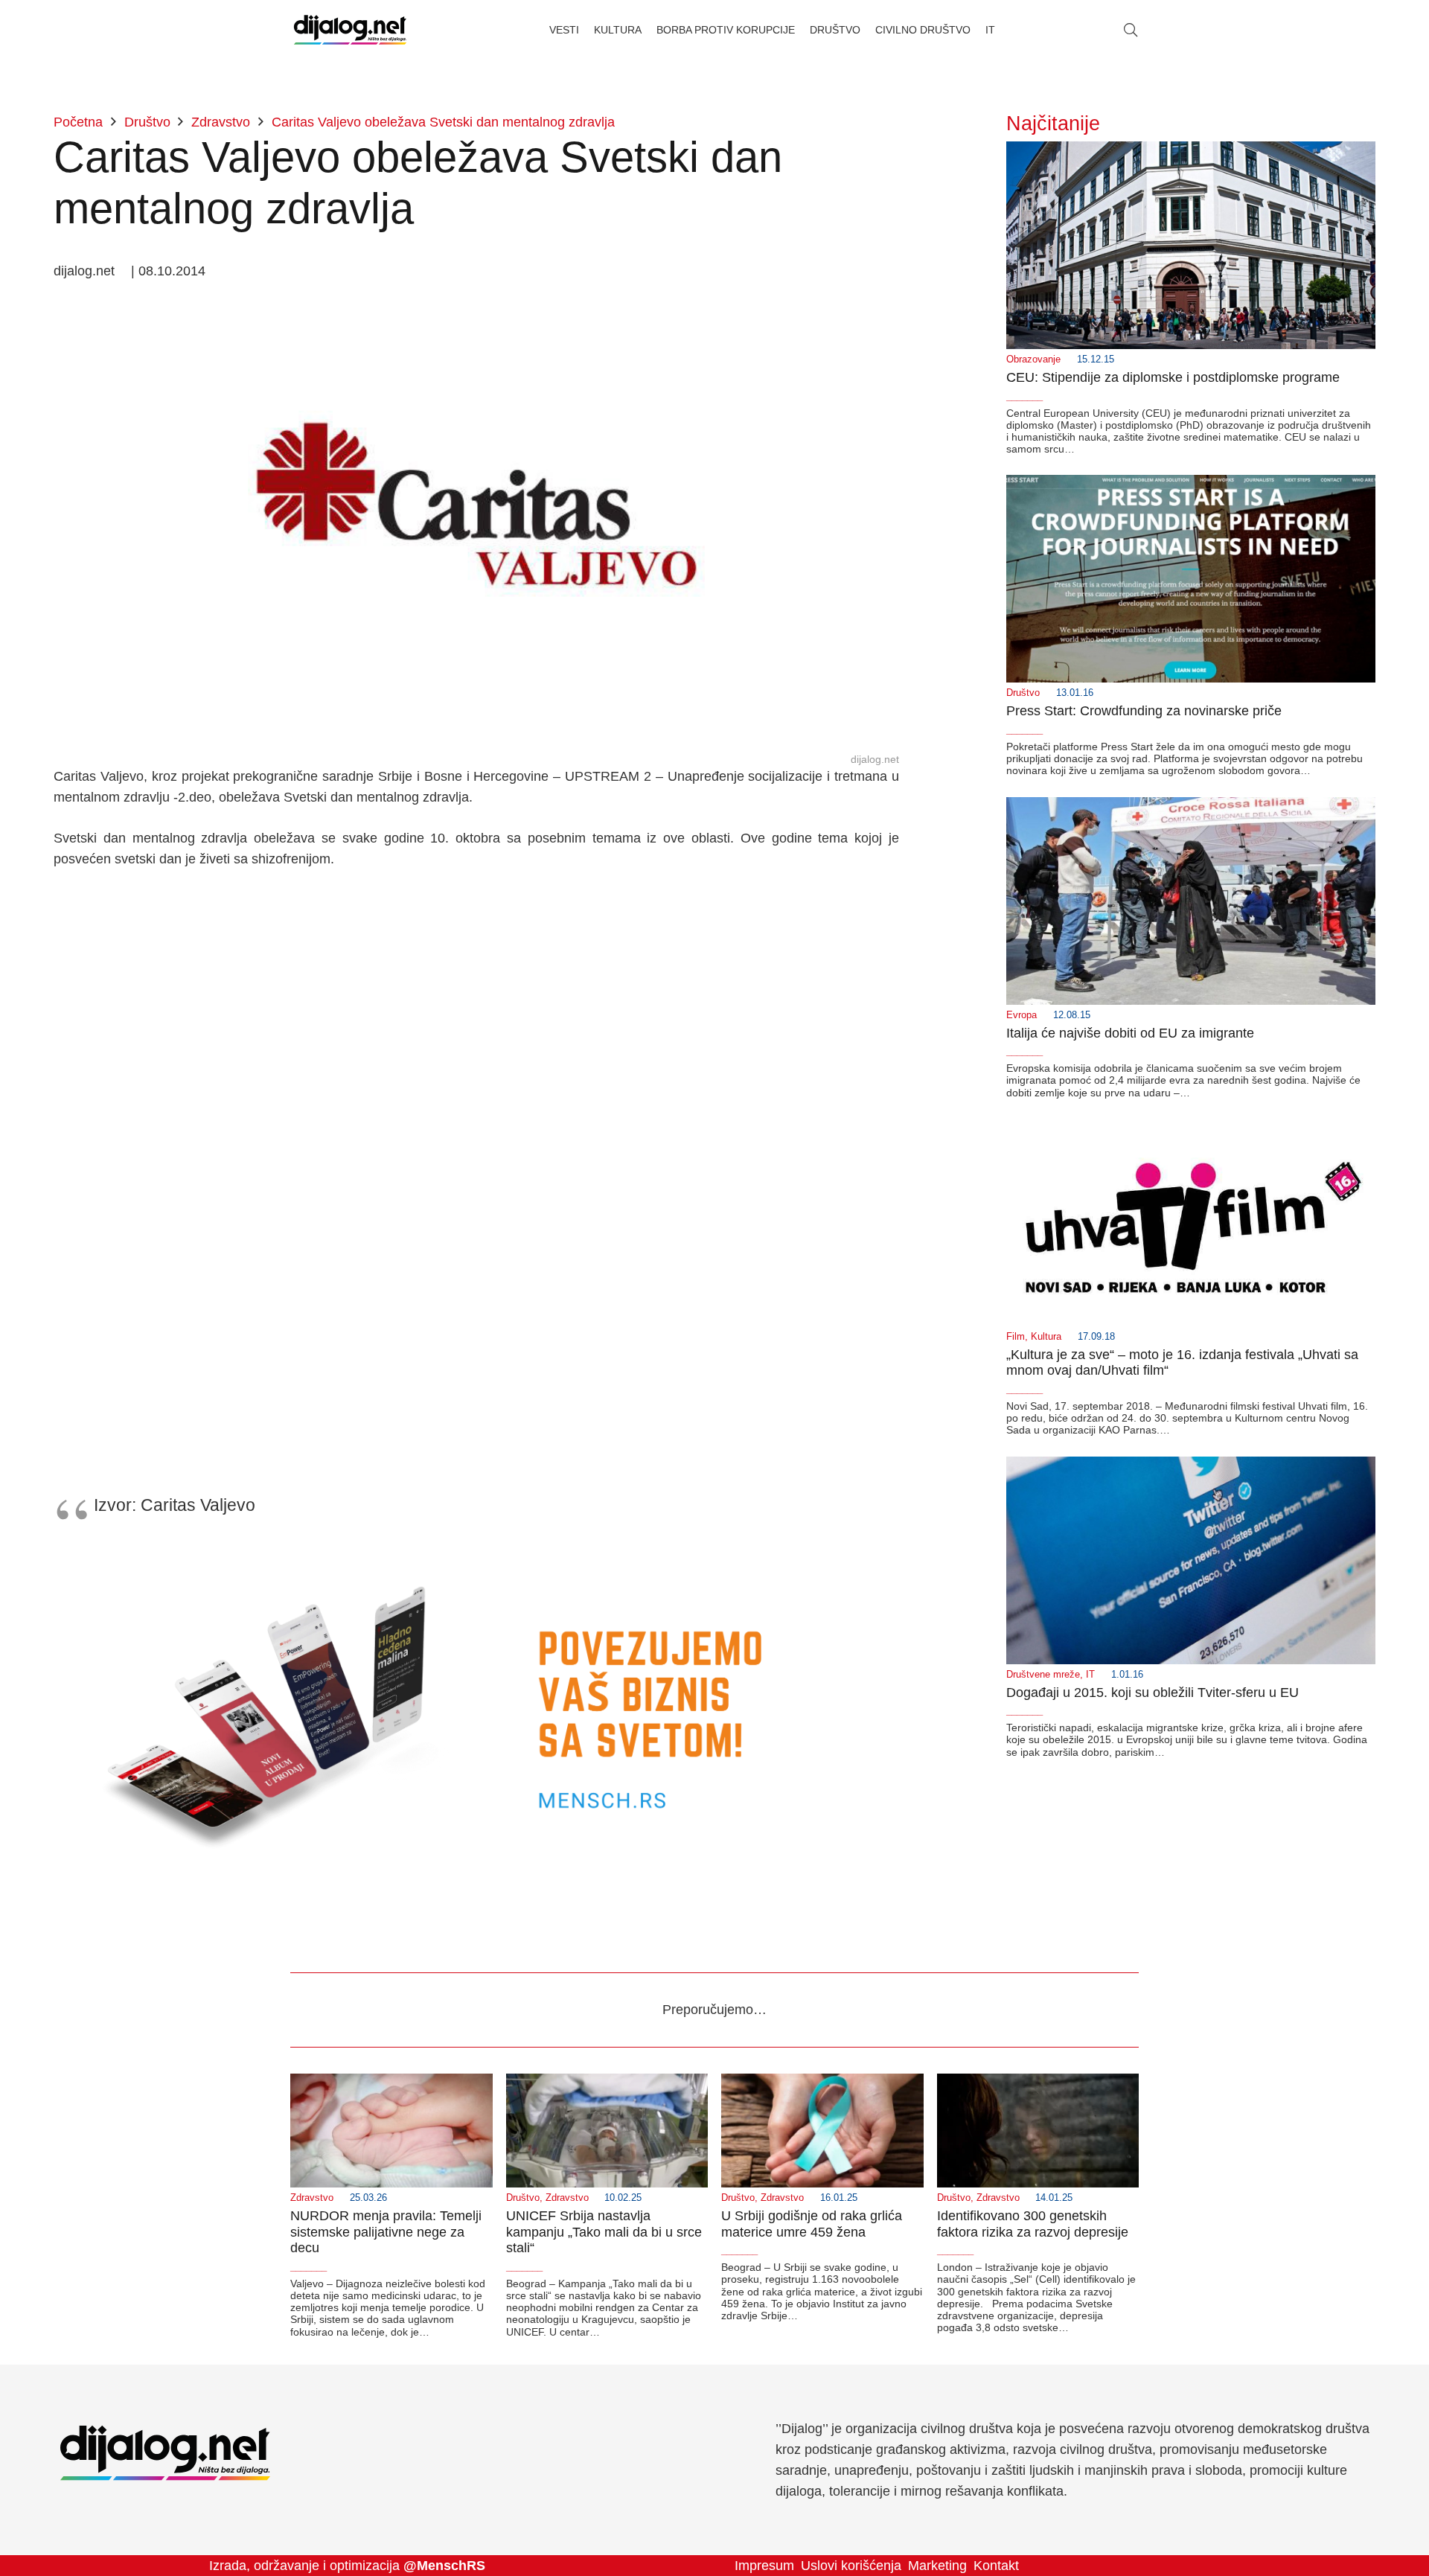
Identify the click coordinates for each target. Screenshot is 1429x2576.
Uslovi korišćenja (851, 2566)
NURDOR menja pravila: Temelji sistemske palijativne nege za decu (386, 2232)
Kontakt (996, 2566)
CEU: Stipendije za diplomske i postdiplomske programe (1173, 377)
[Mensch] (476, 1551)
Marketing (937, 2566)
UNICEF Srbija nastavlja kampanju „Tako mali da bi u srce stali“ (604, 2232)
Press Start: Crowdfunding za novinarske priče (1144, 711)
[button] (1131, 30)
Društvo (1023, 693)
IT (1090, 1675)
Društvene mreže (1043, 1675)
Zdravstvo (312, 2198)
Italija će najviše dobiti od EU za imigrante (1130, 1033)
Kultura (1046, 1337)
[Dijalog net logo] (350, 30)
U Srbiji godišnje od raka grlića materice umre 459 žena (812, 2224)
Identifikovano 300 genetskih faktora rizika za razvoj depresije (1033, 2224)
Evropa (1022, 1015)
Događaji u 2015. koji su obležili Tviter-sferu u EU (1153, 1693)
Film (1016, 1337)
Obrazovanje (1033, 359)
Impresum (764, 2566)
